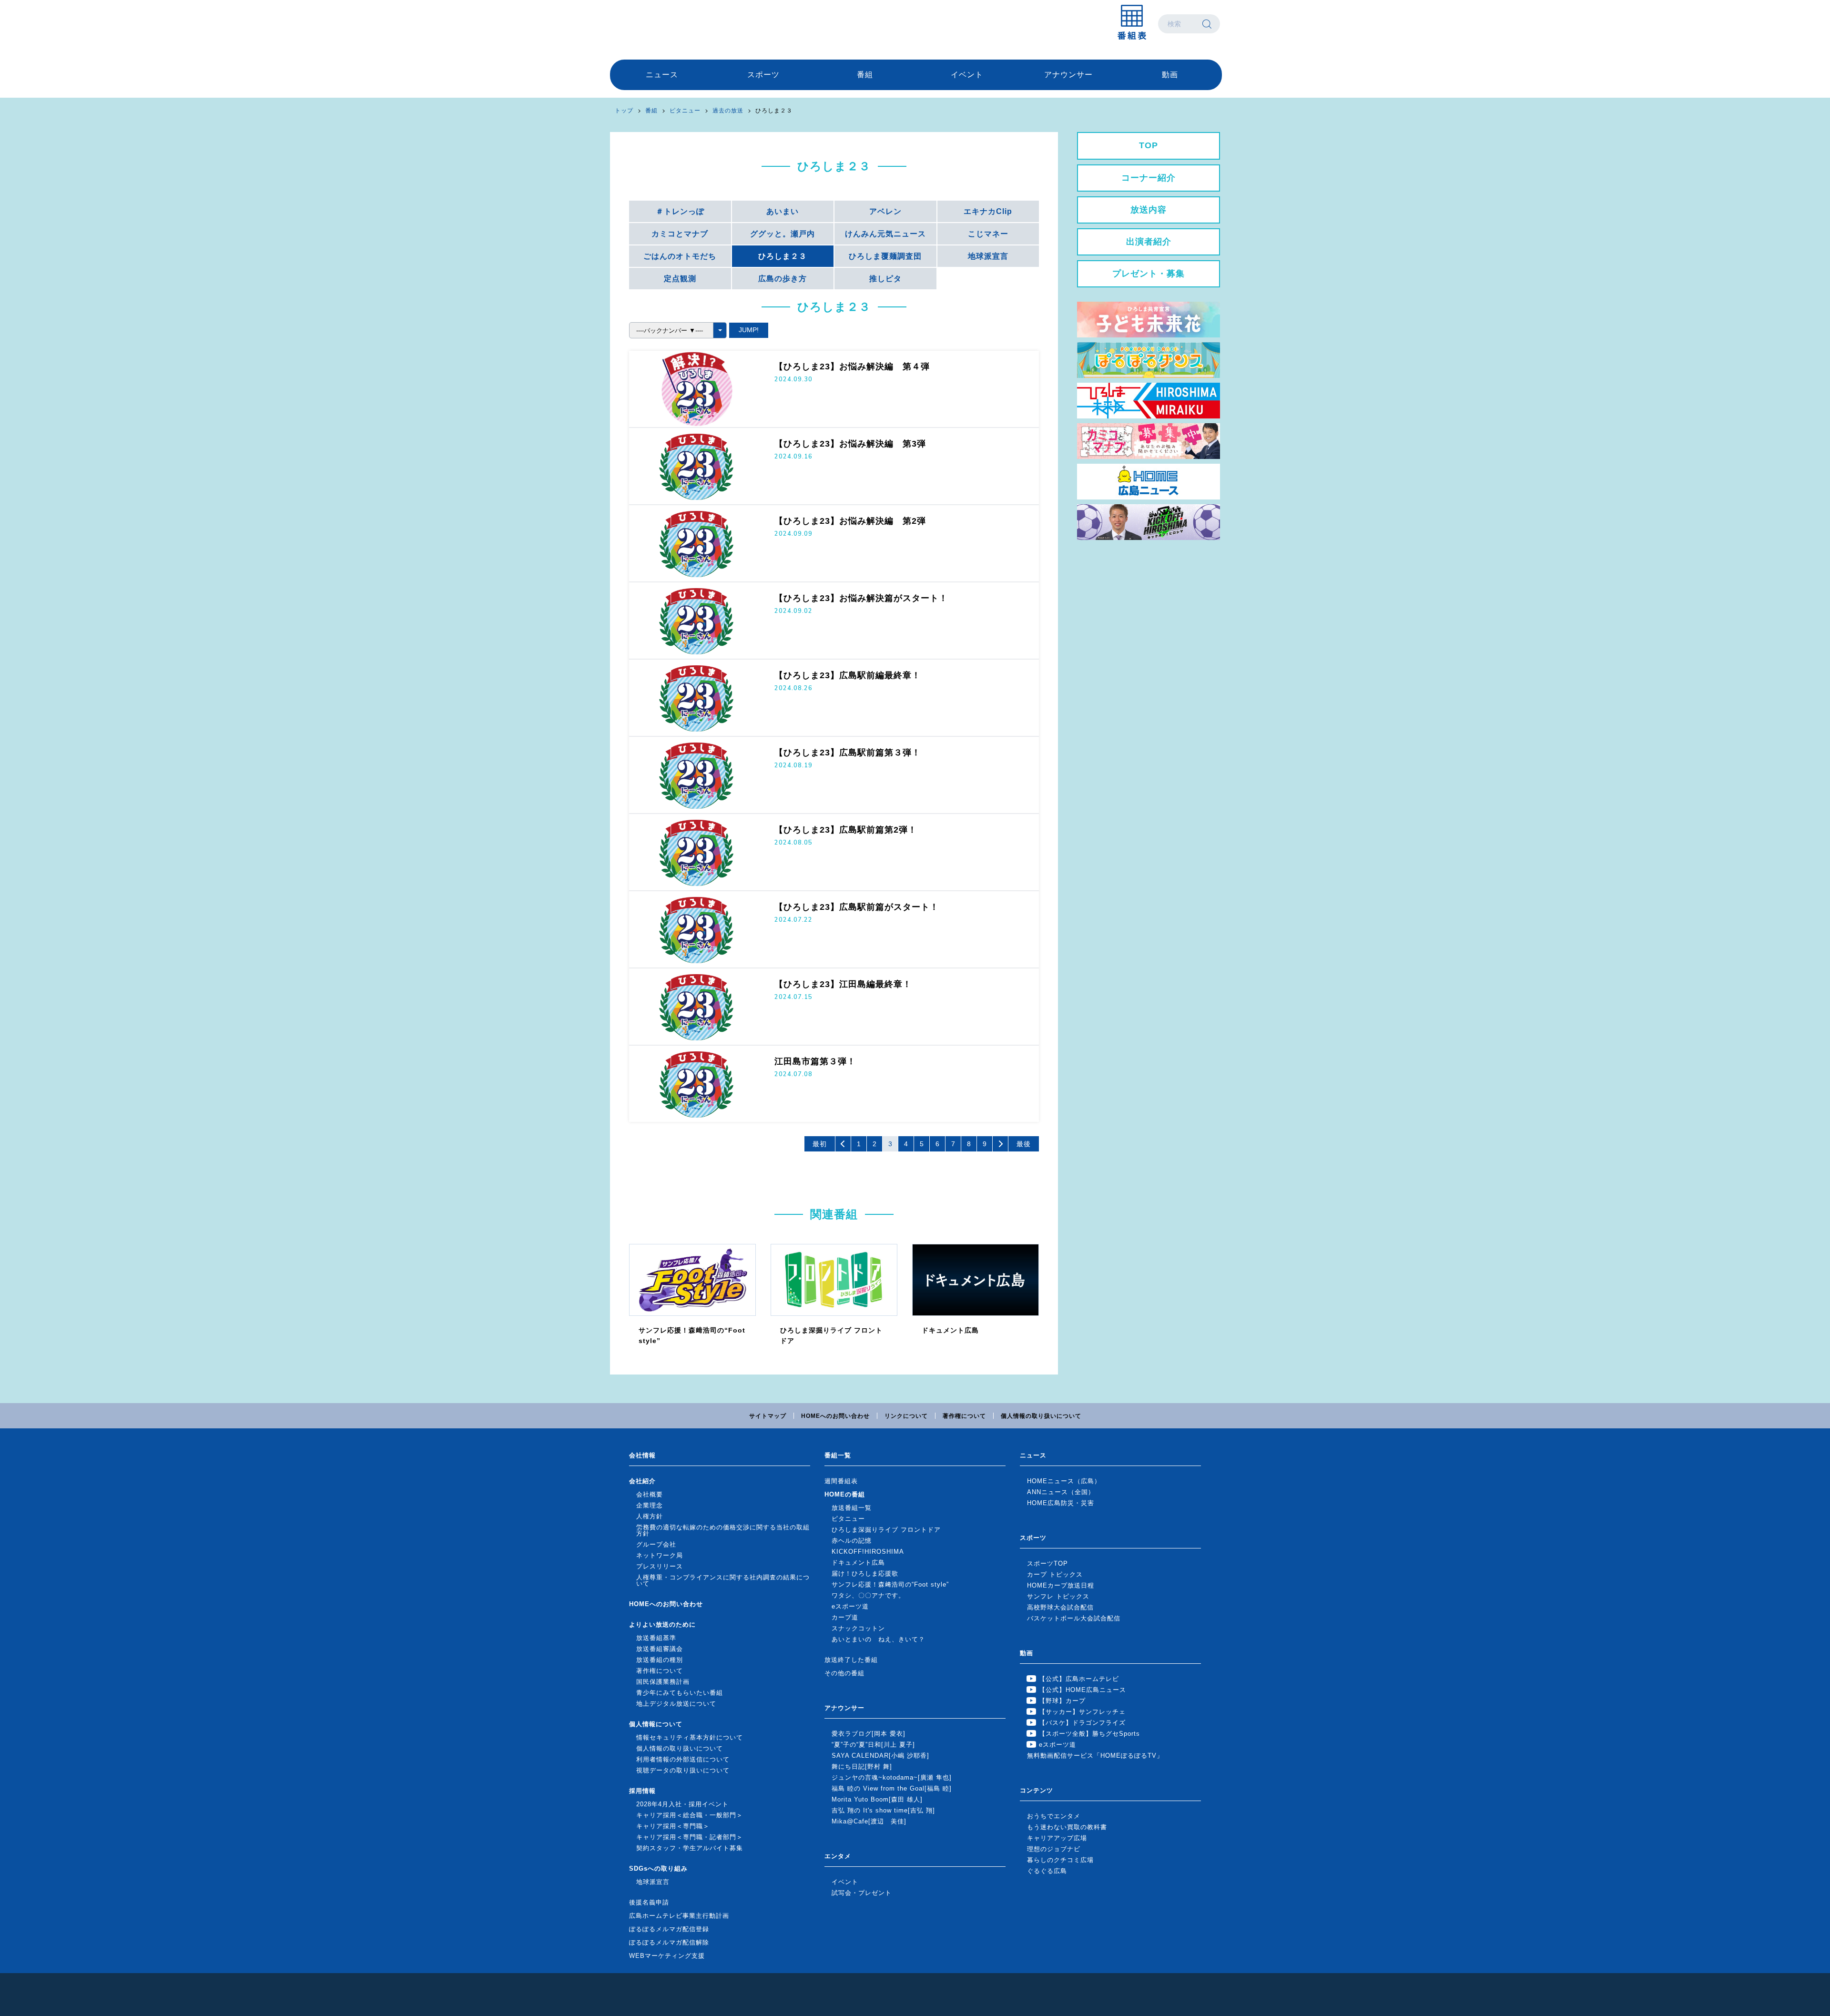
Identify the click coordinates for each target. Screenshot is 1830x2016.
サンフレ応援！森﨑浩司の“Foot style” (890, 1584)
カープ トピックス (1055, 1574)
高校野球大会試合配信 (1060, 1607)
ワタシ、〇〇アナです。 (868, 1595)
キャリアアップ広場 (1057, 1838)
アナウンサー (1068, 75)
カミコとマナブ (680, 234)
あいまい (783, 211)
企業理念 (650, 1505)
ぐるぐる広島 (1047, 1871)
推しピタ (885, 279)
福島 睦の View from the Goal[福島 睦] (892, 1788)
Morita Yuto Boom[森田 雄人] (877, 1799)
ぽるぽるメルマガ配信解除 (669, 1942)
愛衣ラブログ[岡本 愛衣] (869, 1734)
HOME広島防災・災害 (1061, 1503)
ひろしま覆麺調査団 (885, 256)
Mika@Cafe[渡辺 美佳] (869, 1821)
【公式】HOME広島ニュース (1083, 1690)
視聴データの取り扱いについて (683, 1770)
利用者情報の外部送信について (683, 1759)
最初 (820, 1144)
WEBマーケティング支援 (667, 1956)
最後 (1024, 1144)
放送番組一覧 (852, 1508)
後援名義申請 (649, 1902)
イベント (967, 75)
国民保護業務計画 (663, 1682)
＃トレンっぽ (680, 211)
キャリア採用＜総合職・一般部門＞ (690, 1815)
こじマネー (988, 234)
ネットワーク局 (660, 1555)
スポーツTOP (1047, 1563)
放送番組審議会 (660, 1649)
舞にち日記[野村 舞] (862, 1767)
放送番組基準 (656, 1638)
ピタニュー (685, 111)
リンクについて (906, 1416)
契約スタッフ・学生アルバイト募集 (690, 1848)
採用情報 (642, 1791)
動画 (1170, 75)
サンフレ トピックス (1058, 1596)
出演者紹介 (1149, 242)
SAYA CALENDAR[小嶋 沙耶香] (880, 1756)
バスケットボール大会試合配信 (1074, 1618)
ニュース (662, 75)
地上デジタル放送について (676, 1704)
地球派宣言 (988, 256)
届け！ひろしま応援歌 (865, 1573)
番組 (865, 75)
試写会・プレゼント (862, 1893)
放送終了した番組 (851, 1660)
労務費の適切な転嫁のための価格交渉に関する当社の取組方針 (723, 1530)
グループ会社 (656, 1544)
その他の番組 (844, 1673)
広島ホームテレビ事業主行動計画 (679, 1916)
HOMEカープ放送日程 (1061, 1585)
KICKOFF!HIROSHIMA (868, 1552)
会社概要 (650, 1494)
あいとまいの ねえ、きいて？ (878, 1639)
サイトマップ (768, 1416)
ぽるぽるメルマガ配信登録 (669, 1929)
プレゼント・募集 (1149, 274)
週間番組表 (841, 1481)
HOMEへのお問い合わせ (835, 1416)
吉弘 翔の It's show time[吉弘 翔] (883, 1810)
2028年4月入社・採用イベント (682, 1804)
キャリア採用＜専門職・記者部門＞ (690, 1837)
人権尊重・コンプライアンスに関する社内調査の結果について (723, 1580)
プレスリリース (660, 1566)
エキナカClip (988, 211)
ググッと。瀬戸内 (783, 234)
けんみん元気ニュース (885, 234)
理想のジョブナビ (1054, 1849)
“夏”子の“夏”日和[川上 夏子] (873, 1745)
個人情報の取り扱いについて (1041, 1416)
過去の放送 (728, 111)
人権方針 (650, 1516)
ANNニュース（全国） (1061, 1492)
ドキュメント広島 (858, 1563)
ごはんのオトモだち (680, 256)
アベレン (885, 211)
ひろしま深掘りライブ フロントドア (886, 1530)
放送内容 (1149, 210)
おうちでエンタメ (1054, 1816)
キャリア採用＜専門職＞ (673, 1826)
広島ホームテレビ (660, 24)
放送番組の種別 (660, 1660)
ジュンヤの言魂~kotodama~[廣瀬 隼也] (892, 1777)
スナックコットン (858, 1628)
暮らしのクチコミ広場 (1060, 1860)
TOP (1149, 145)
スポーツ (763, 75)
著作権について (964, 1416)
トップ (624, 111)
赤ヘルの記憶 (852, 1541)
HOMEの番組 (845, 1494)
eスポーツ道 (850, 1606)
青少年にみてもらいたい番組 (680, 1693)
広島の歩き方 (783, 279)
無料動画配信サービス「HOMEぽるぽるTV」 (1095, 1756)
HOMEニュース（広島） (1064, 1481)
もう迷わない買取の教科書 (1067, 1827)
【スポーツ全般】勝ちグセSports (1089, 1734)
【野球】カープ (1062, 1701)
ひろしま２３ (783, 256)
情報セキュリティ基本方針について (690, 1737)
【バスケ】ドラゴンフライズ (1082, 1723)
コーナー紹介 (1149, 178)
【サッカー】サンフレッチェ (1082, 1712)
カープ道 (845, 1617)
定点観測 (680, 279)
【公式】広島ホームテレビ (1079, 1679)
